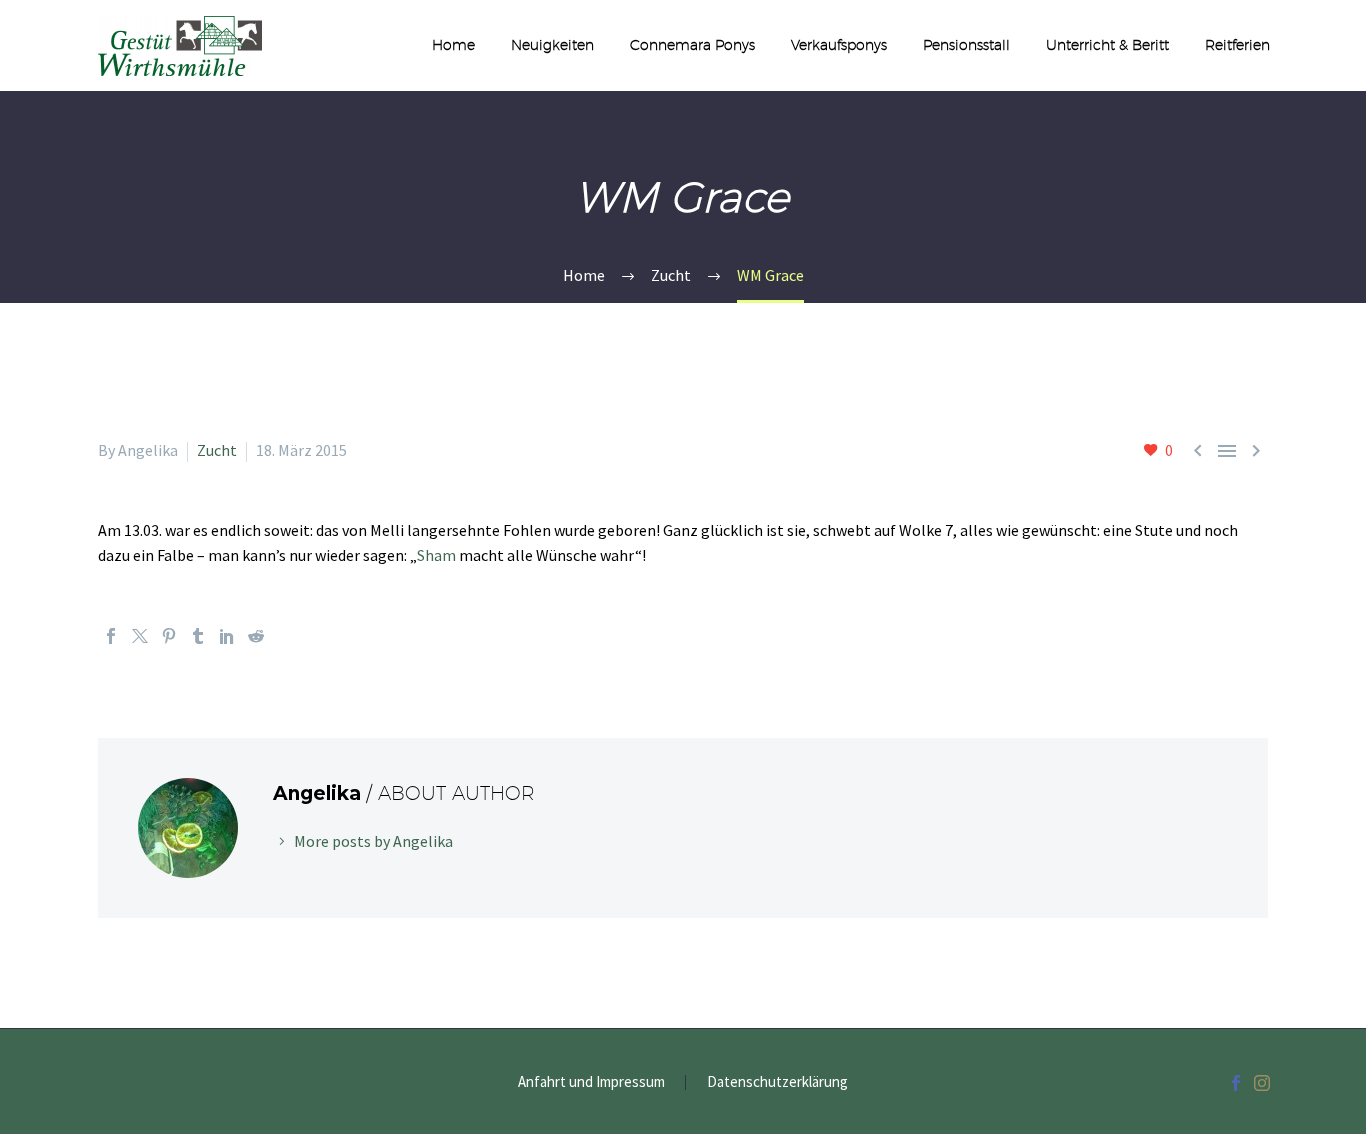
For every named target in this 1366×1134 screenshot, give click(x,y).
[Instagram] (1262, 1083)
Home (453, 45)
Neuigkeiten (552, 45)
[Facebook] (111, 636)
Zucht (217, 450)
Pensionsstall (966, 45)
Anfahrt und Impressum (591, 1082)
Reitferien (1237, 45)
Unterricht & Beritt (1107, 45)
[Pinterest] (169, 636)
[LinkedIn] (227, 636)
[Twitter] (140, 636)
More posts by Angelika (373, 841)
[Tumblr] (198, 636)
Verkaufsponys (839, 45)
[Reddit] (256, 636)
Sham (436, 555)
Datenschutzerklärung (777, 1082)
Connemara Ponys (692, 45)
